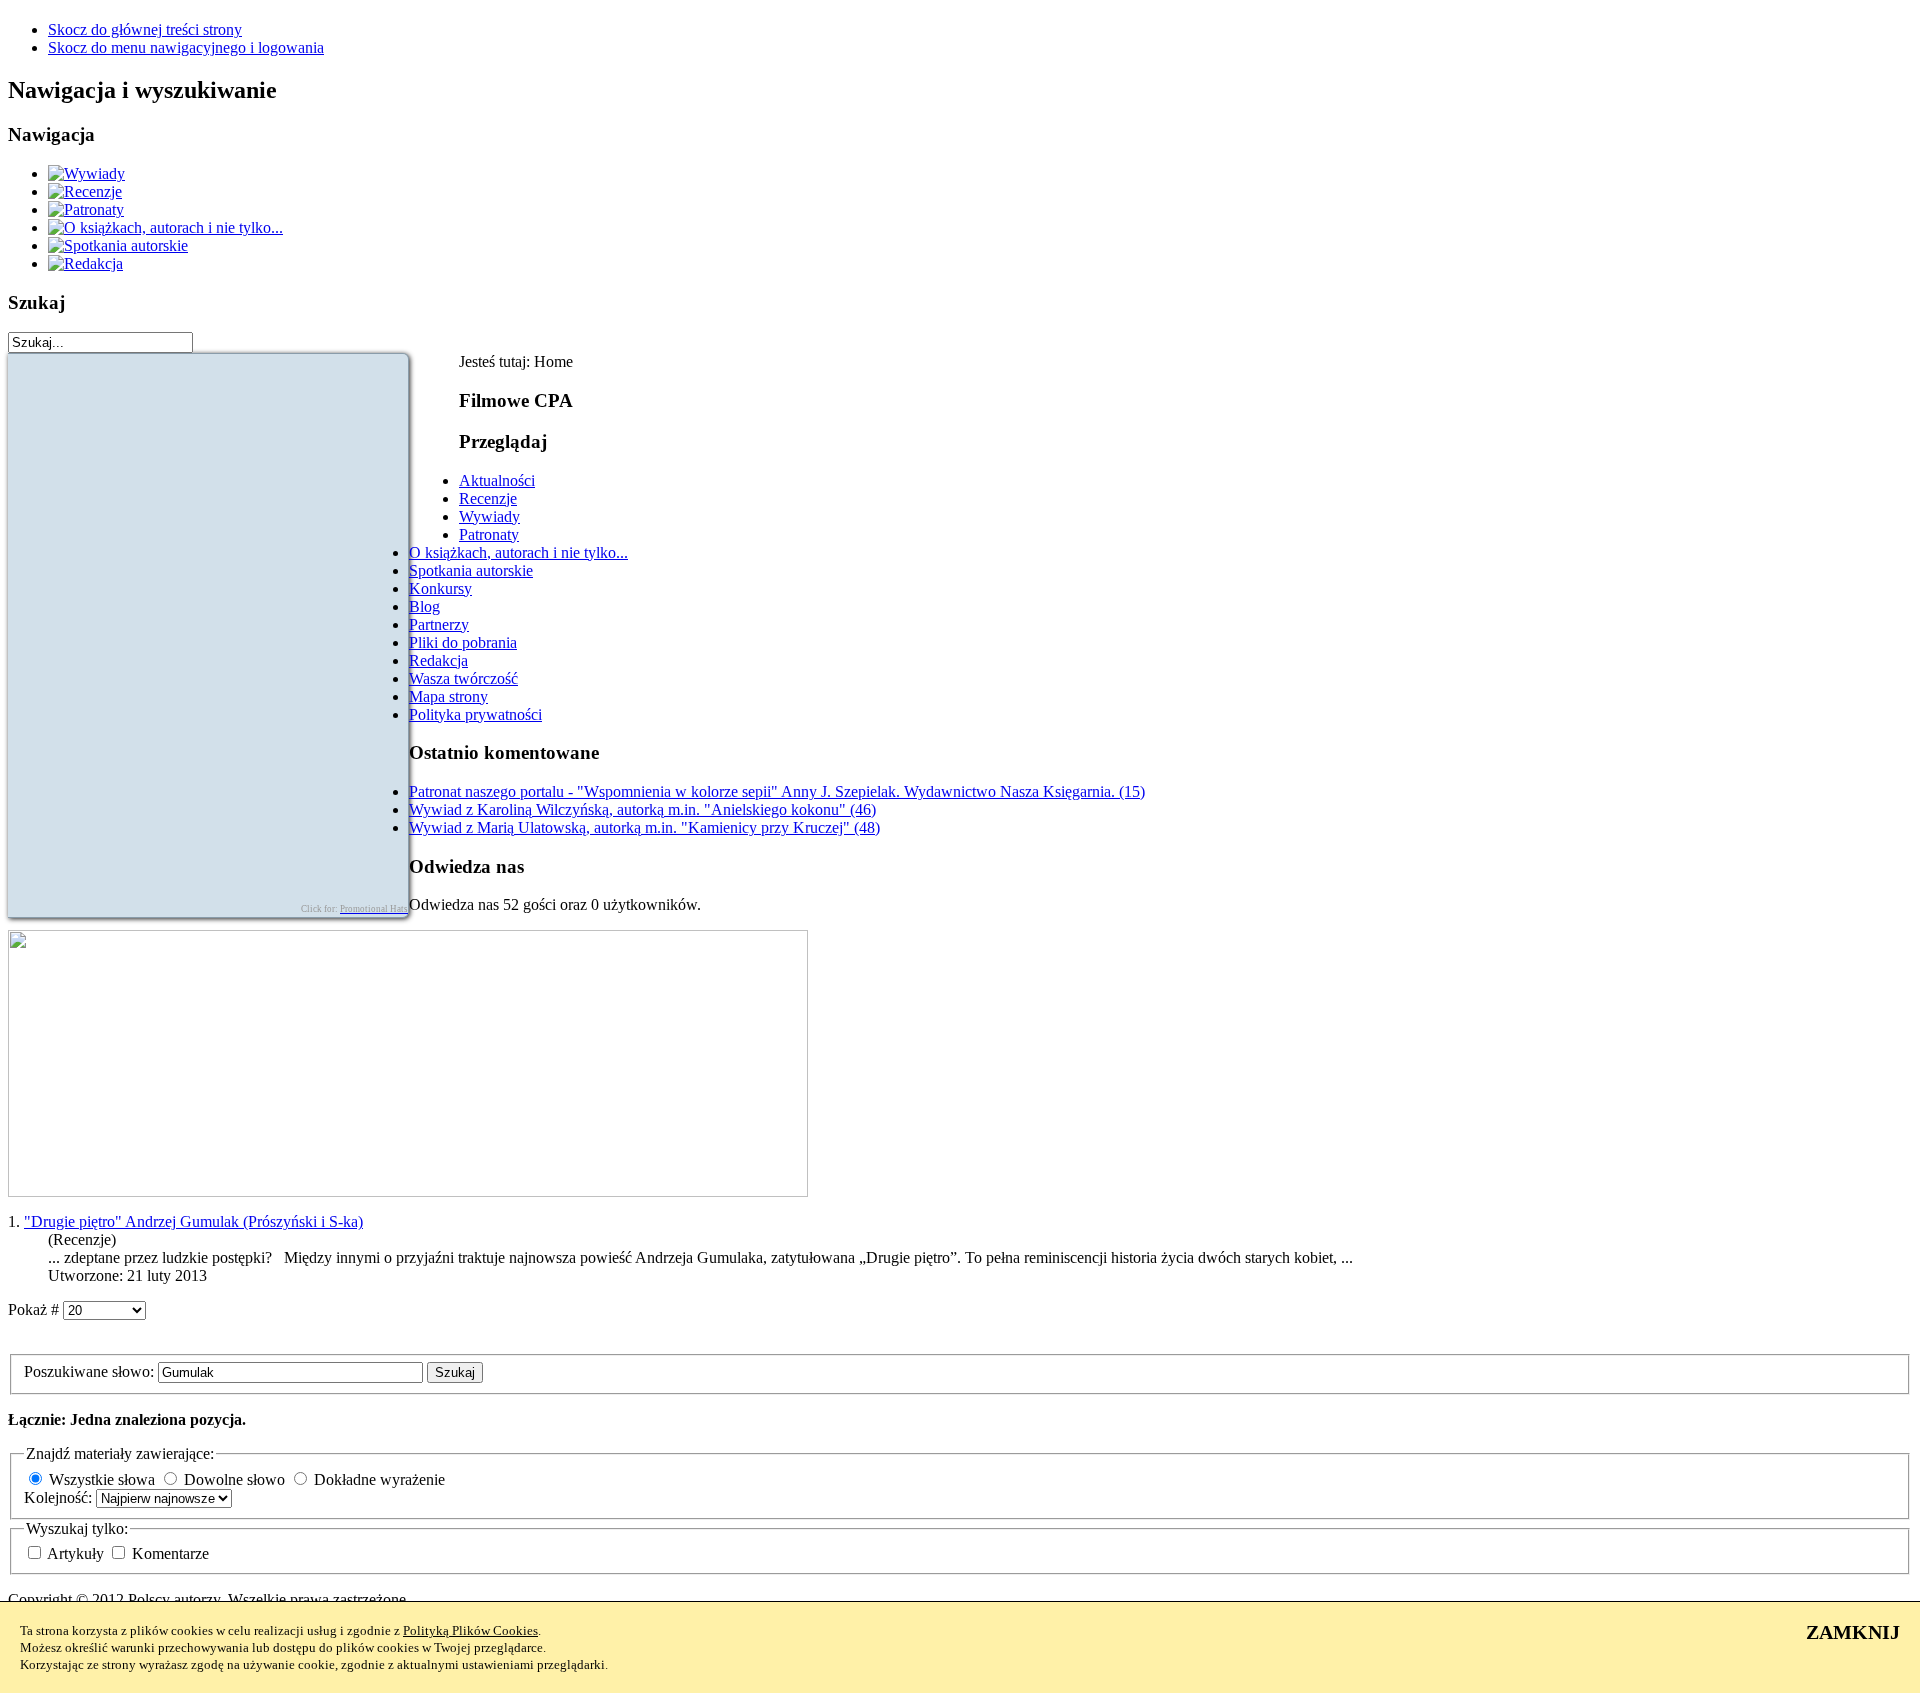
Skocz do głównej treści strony (145, 29)
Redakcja (438, 660)
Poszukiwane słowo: (91, 1371)
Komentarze (170, 1553)
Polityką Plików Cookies (470, 1630)
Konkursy (440, 588)
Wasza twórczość (463, 678)
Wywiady (489, 516)
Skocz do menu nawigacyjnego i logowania (186, 47)
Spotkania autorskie (471, 570)
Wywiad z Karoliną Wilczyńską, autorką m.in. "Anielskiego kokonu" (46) (642, 809)
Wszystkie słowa (102, 1479)
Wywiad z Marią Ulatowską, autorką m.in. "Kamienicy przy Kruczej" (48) (644, 827)
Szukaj (455, 1372)
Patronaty (489, 534)
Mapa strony (448, 696)
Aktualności (497, 480)
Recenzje (488, 498)
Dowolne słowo (234, 1479)
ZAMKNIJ (1853, 1632)
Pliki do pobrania (463, 642)
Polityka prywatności (475, 714)
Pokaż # (35, 1309)
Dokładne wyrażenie (379, 1479)
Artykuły (77, 1553)
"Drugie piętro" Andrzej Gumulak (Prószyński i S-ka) (193, 1221)
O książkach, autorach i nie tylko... (518, 552)
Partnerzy (439, 624)
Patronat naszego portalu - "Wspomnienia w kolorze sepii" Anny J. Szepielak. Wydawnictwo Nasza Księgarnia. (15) (777, 791)
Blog (424, 606)
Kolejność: (60, 1497)
